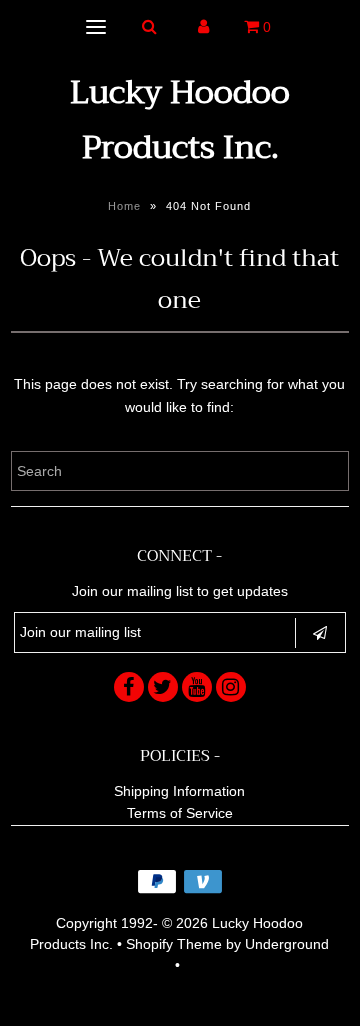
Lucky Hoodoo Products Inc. (180, 120)
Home (124, 206)
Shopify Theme (174, 944)
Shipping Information (179, 791)
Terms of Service (180, 813)
